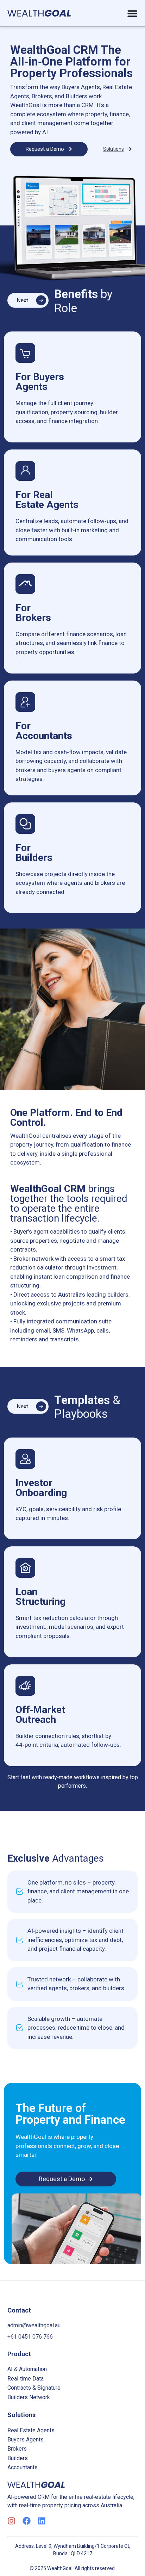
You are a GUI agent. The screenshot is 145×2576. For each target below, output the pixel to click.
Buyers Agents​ (26, 2440)
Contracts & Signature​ (34, 2388)
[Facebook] (27, 2521)
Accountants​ (23, 2467)
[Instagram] (11, 2521)
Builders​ (18, 2458)
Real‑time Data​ (26, 2379)
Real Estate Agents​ (31, 2430)
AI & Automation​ (27, 2369)
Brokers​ (17, 2449)
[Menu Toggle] (132, 13)
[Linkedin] (42, 2521)
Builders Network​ (29, 2397)
